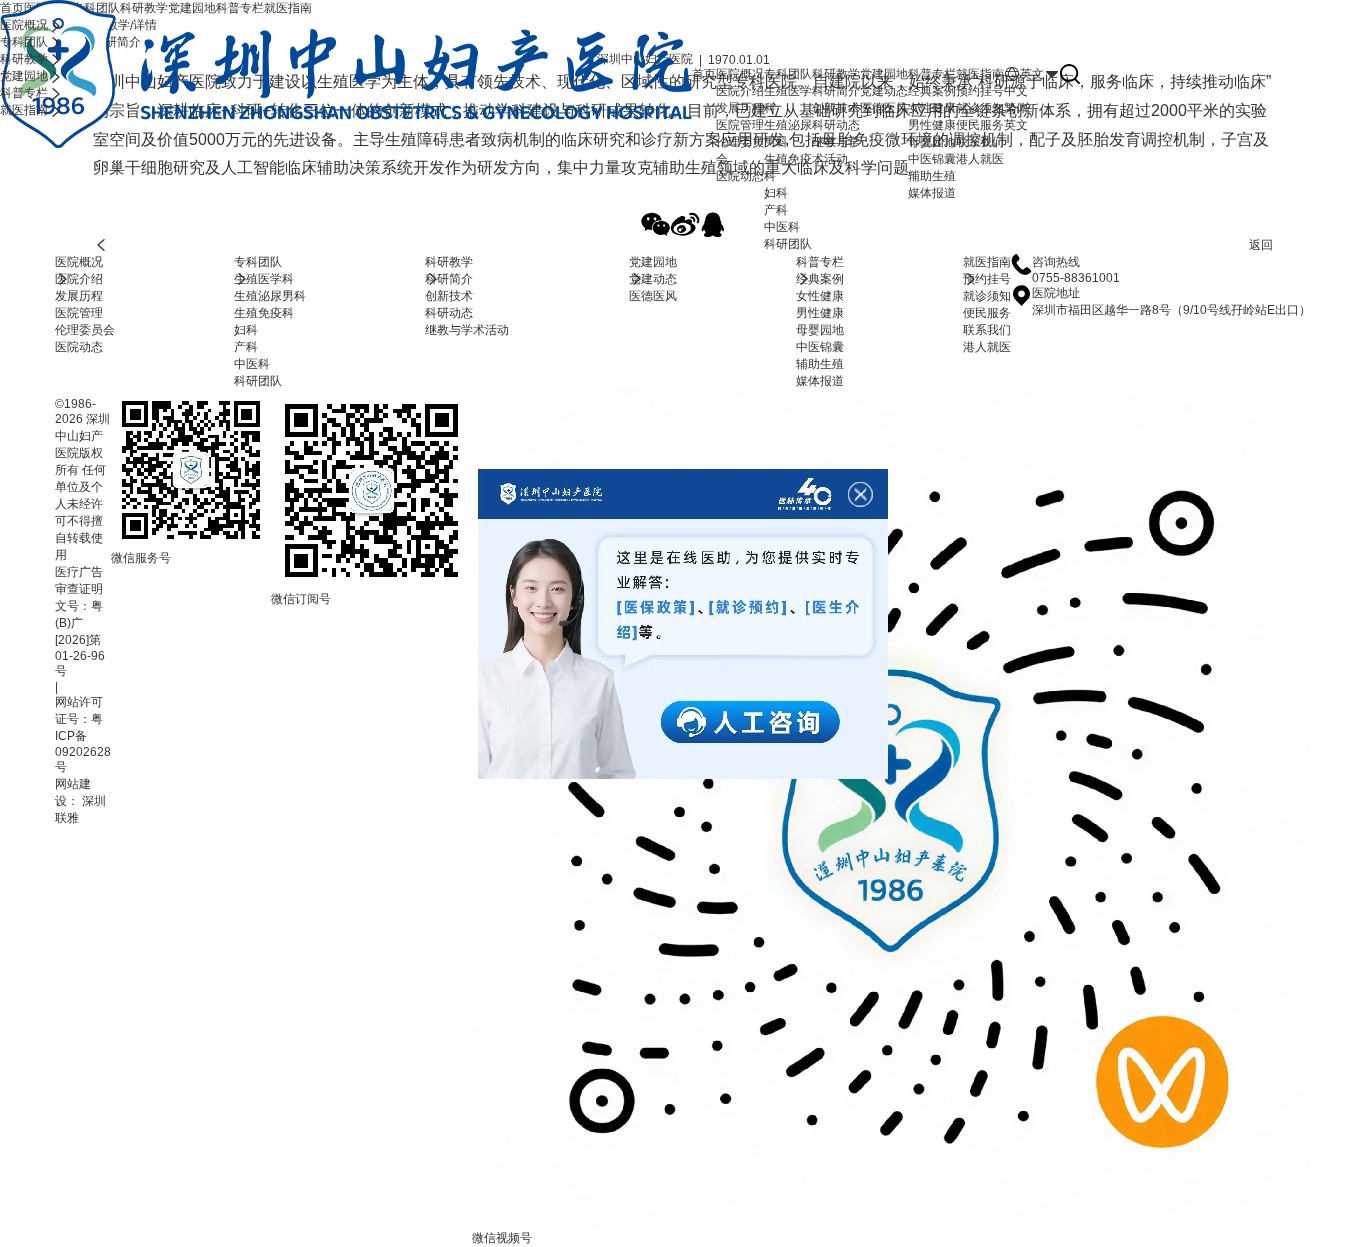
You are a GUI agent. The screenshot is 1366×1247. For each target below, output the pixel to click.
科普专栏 (820, 262)
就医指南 (987, 262)
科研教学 (449, 262)
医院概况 (79, 262)
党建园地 (653, 262)
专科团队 (258, 262)
